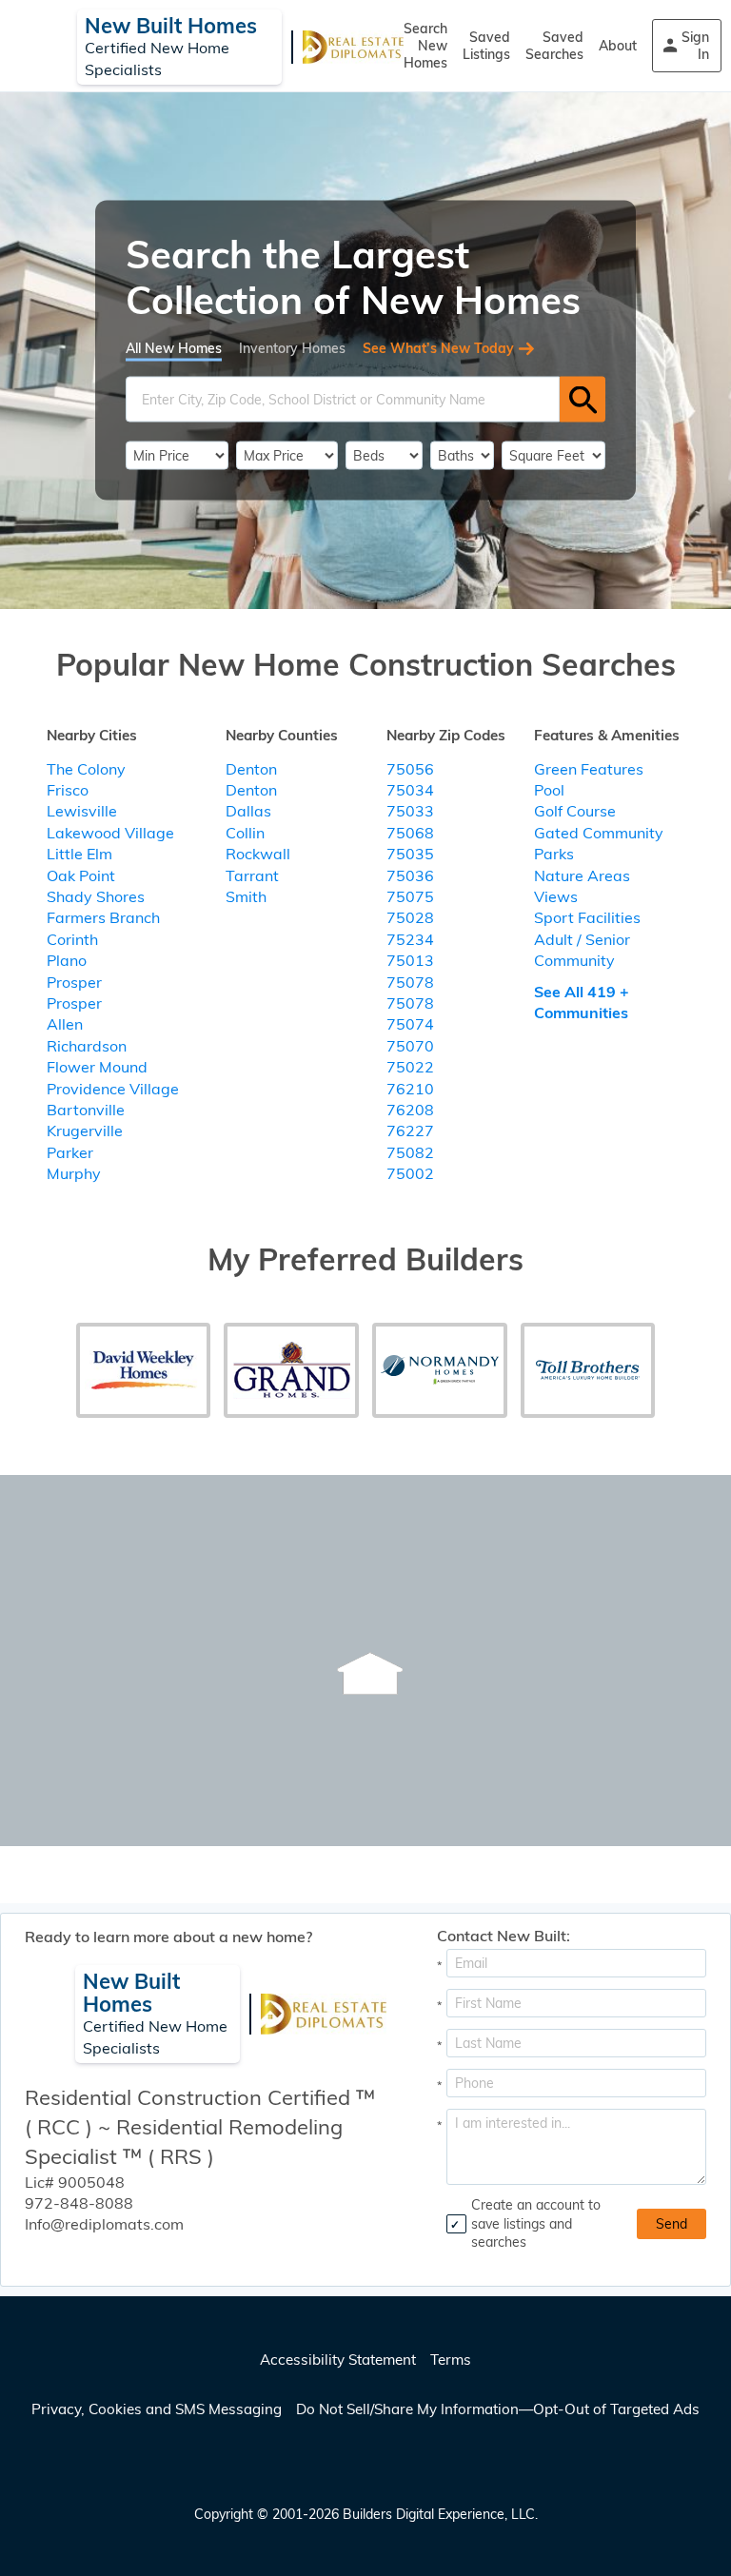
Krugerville (85, 1131)
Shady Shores (96, 896)
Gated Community (599, 833)
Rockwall (258, 854)
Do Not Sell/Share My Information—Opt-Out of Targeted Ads (498, 2409)
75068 (410, 833)
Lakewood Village (110, 833)
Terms (451, 2360)
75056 (410, 769)
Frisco (68, 790)
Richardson (87, 1046)
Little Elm (79, 854)
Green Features (589, 769)
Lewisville (82, 811)
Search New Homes (425, 46)
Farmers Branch (103, 917)
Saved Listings (486, 46)
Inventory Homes (292, 348)
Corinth (72, 939)
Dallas (248, 811)
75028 (410, 917)
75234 (410, 939)
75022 (410, 1067)
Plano (67, 960)
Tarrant (252, 875)
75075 (410, 896)
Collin (245, 833)
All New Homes (174, 348)
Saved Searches (554, 46)
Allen (65, 1024)
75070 (410, 1046)
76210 (410, 1089)
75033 (410, 811)
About (618, 46)
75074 (410, 1024)
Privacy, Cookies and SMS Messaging (157, 2409)
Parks (554, 854)
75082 (410, 1152)
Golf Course (575, 811)
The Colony (86, 769)
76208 (410, 1110)
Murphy (74, 1173)
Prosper (74, 982)
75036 (410, 875)
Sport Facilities (587, 917)
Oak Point (81, 875)
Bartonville (86, 1110)
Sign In (695, 46)
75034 (410, 790)
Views (556, 896)
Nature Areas (582, 875)
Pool (549, 790)
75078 (410, 982)
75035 (410, 854)
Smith (246, 896)
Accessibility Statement (338, 2360)
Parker (70, 1152)
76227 (410, 1131)
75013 (410, 960)
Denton (251, 769)
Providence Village (113, 1089)
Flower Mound (97, 1067)
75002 (410, 1173)
